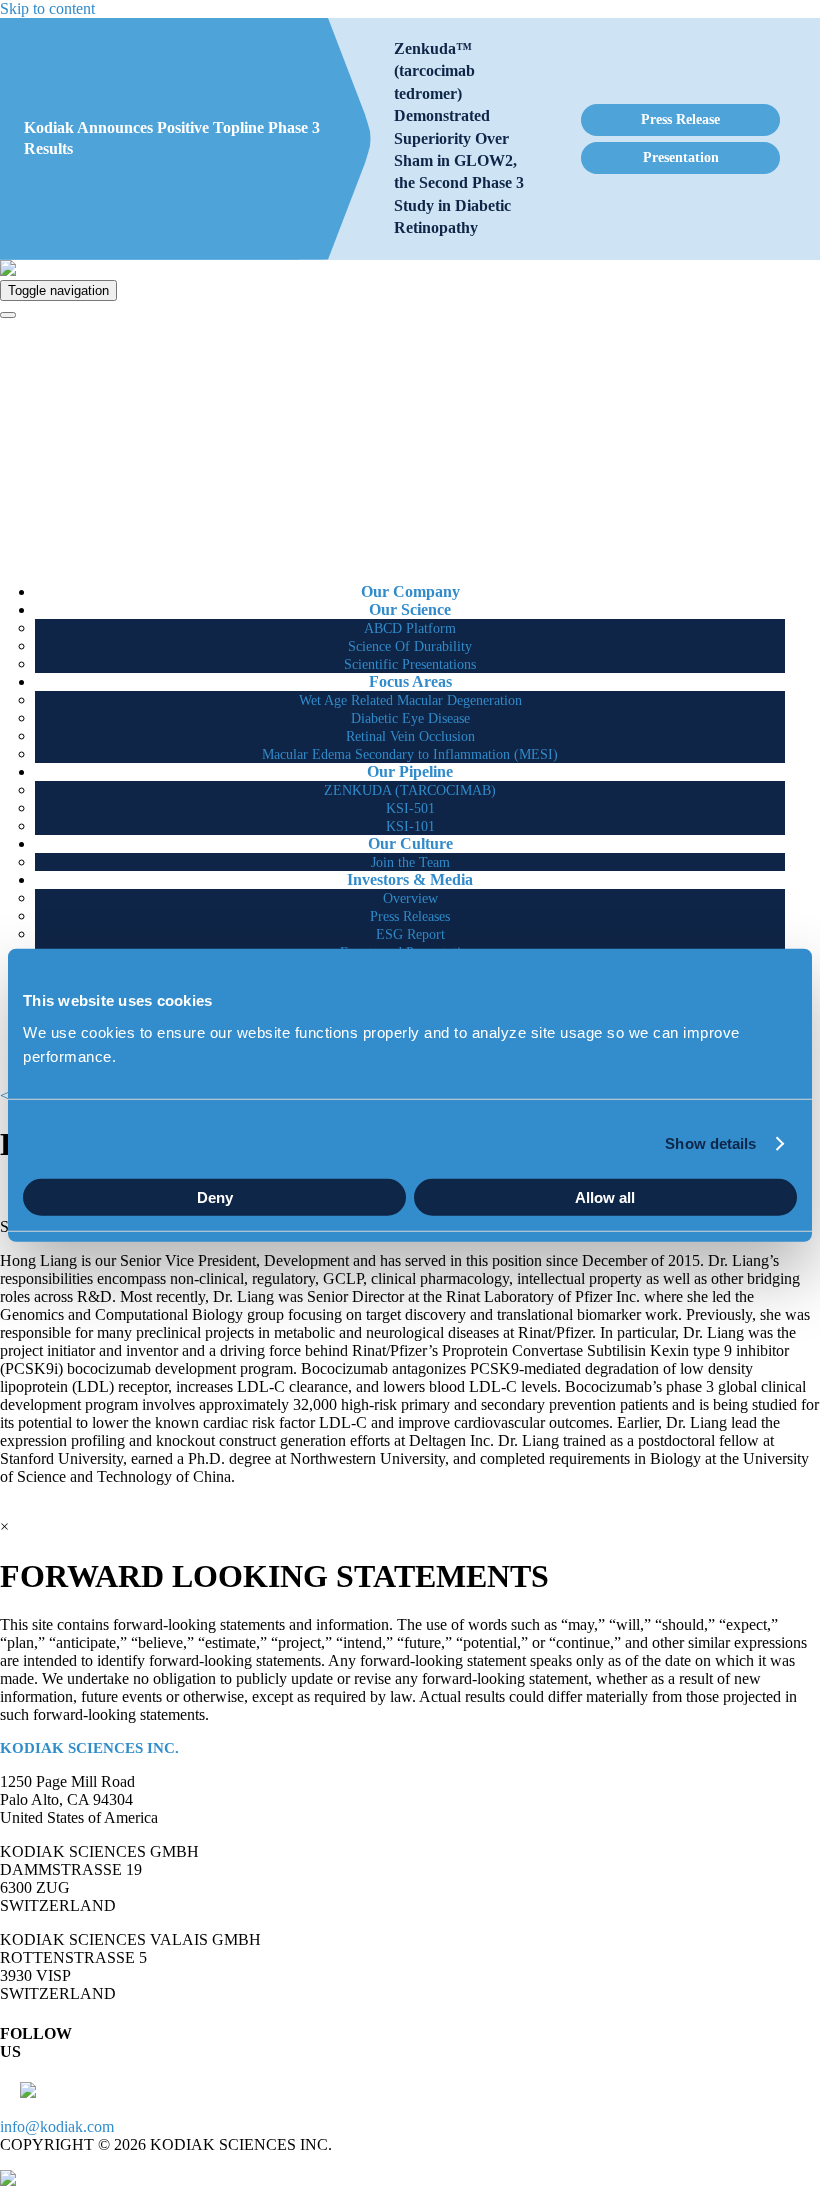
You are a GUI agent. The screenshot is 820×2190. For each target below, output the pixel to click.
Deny (215, 1196)
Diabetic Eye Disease (410, 718)
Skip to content (47, 8)
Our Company (410, 591)
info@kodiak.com (57, 2126)
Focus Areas (410, 681)
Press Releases (410, 916)
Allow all (605, 1196)
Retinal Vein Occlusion (410, 736)
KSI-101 (410, 826)
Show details (710, 1143)
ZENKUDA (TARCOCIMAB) (410, 790)
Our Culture (410, 843)
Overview (410, 898)
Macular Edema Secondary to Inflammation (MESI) (410, 754)
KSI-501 (410, 808)
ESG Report (410, 934)
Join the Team (410, 862)
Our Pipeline (410, 771)
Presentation (681, 157)
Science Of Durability (410, 646)
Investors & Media (410, 879)
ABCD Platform (410, 628)
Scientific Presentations (410, 664)
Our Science (410, 609)
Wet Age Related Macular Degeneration (410, 700)
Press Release (680, 119)
